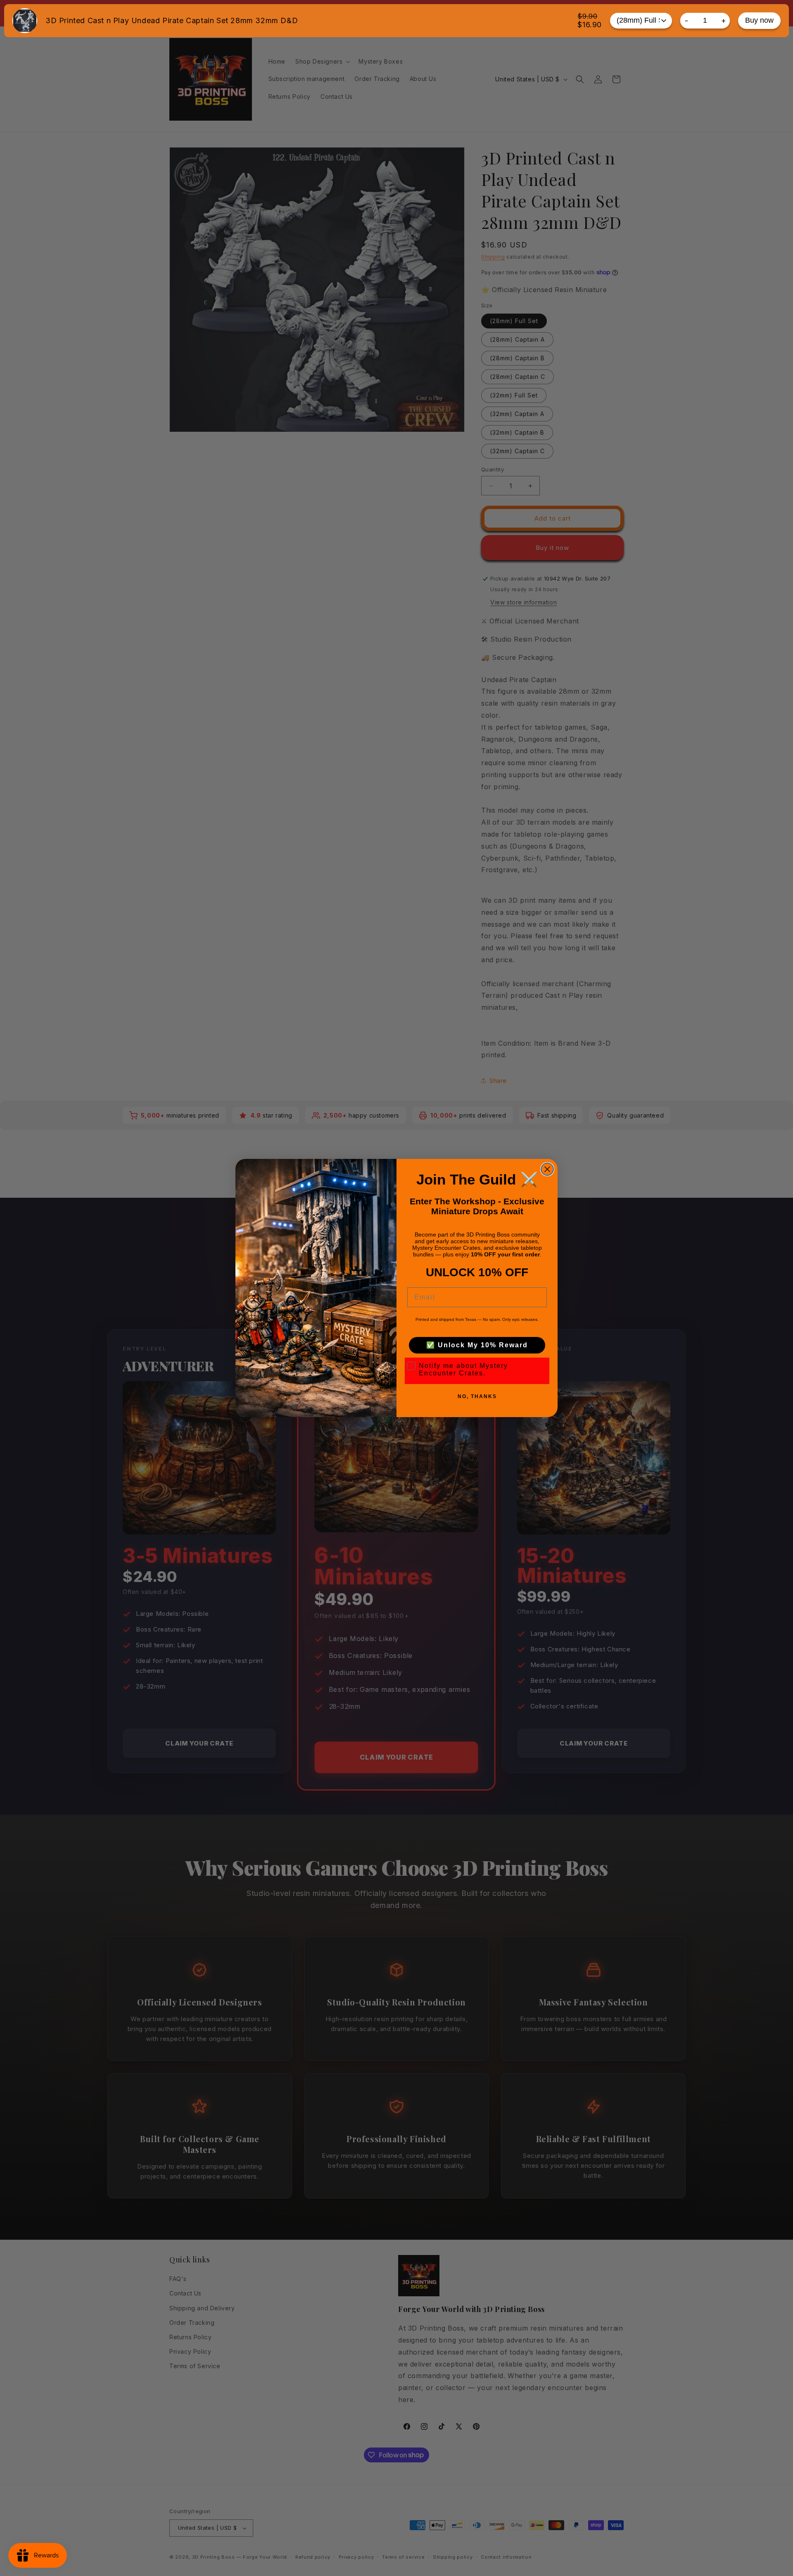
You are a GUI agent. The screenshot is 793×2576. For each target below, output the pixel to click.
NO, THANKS (477, 1396)
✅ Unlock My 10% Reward (477, 1345)
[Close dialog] (547, 1169)
